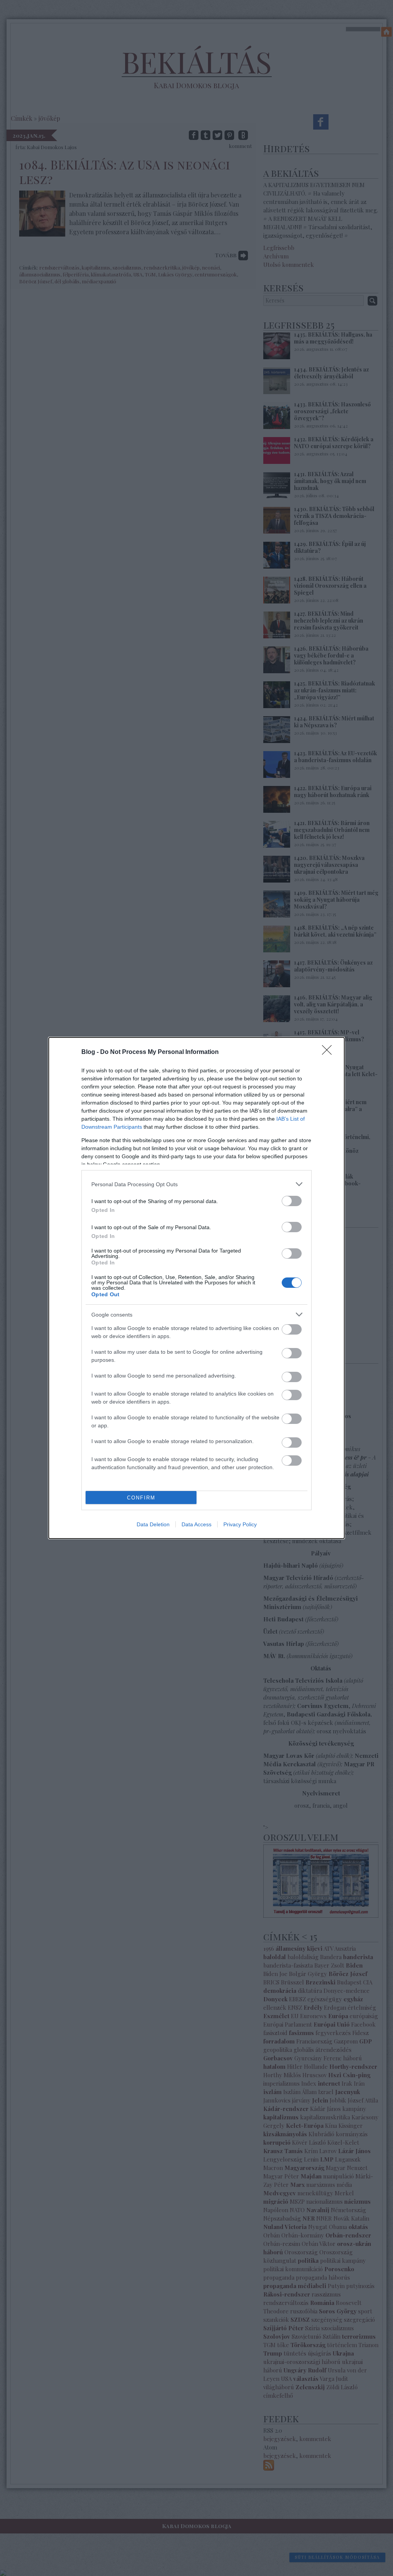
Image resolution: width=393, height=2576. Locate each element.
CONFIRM (141, 1498)
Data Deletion (153, 1524)
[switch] (292, 1201)
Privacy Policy (240, 1524)
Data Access (196, 1524)
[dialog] (196, 1288)
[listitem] (196, 1184)
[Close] (329, 1052)
